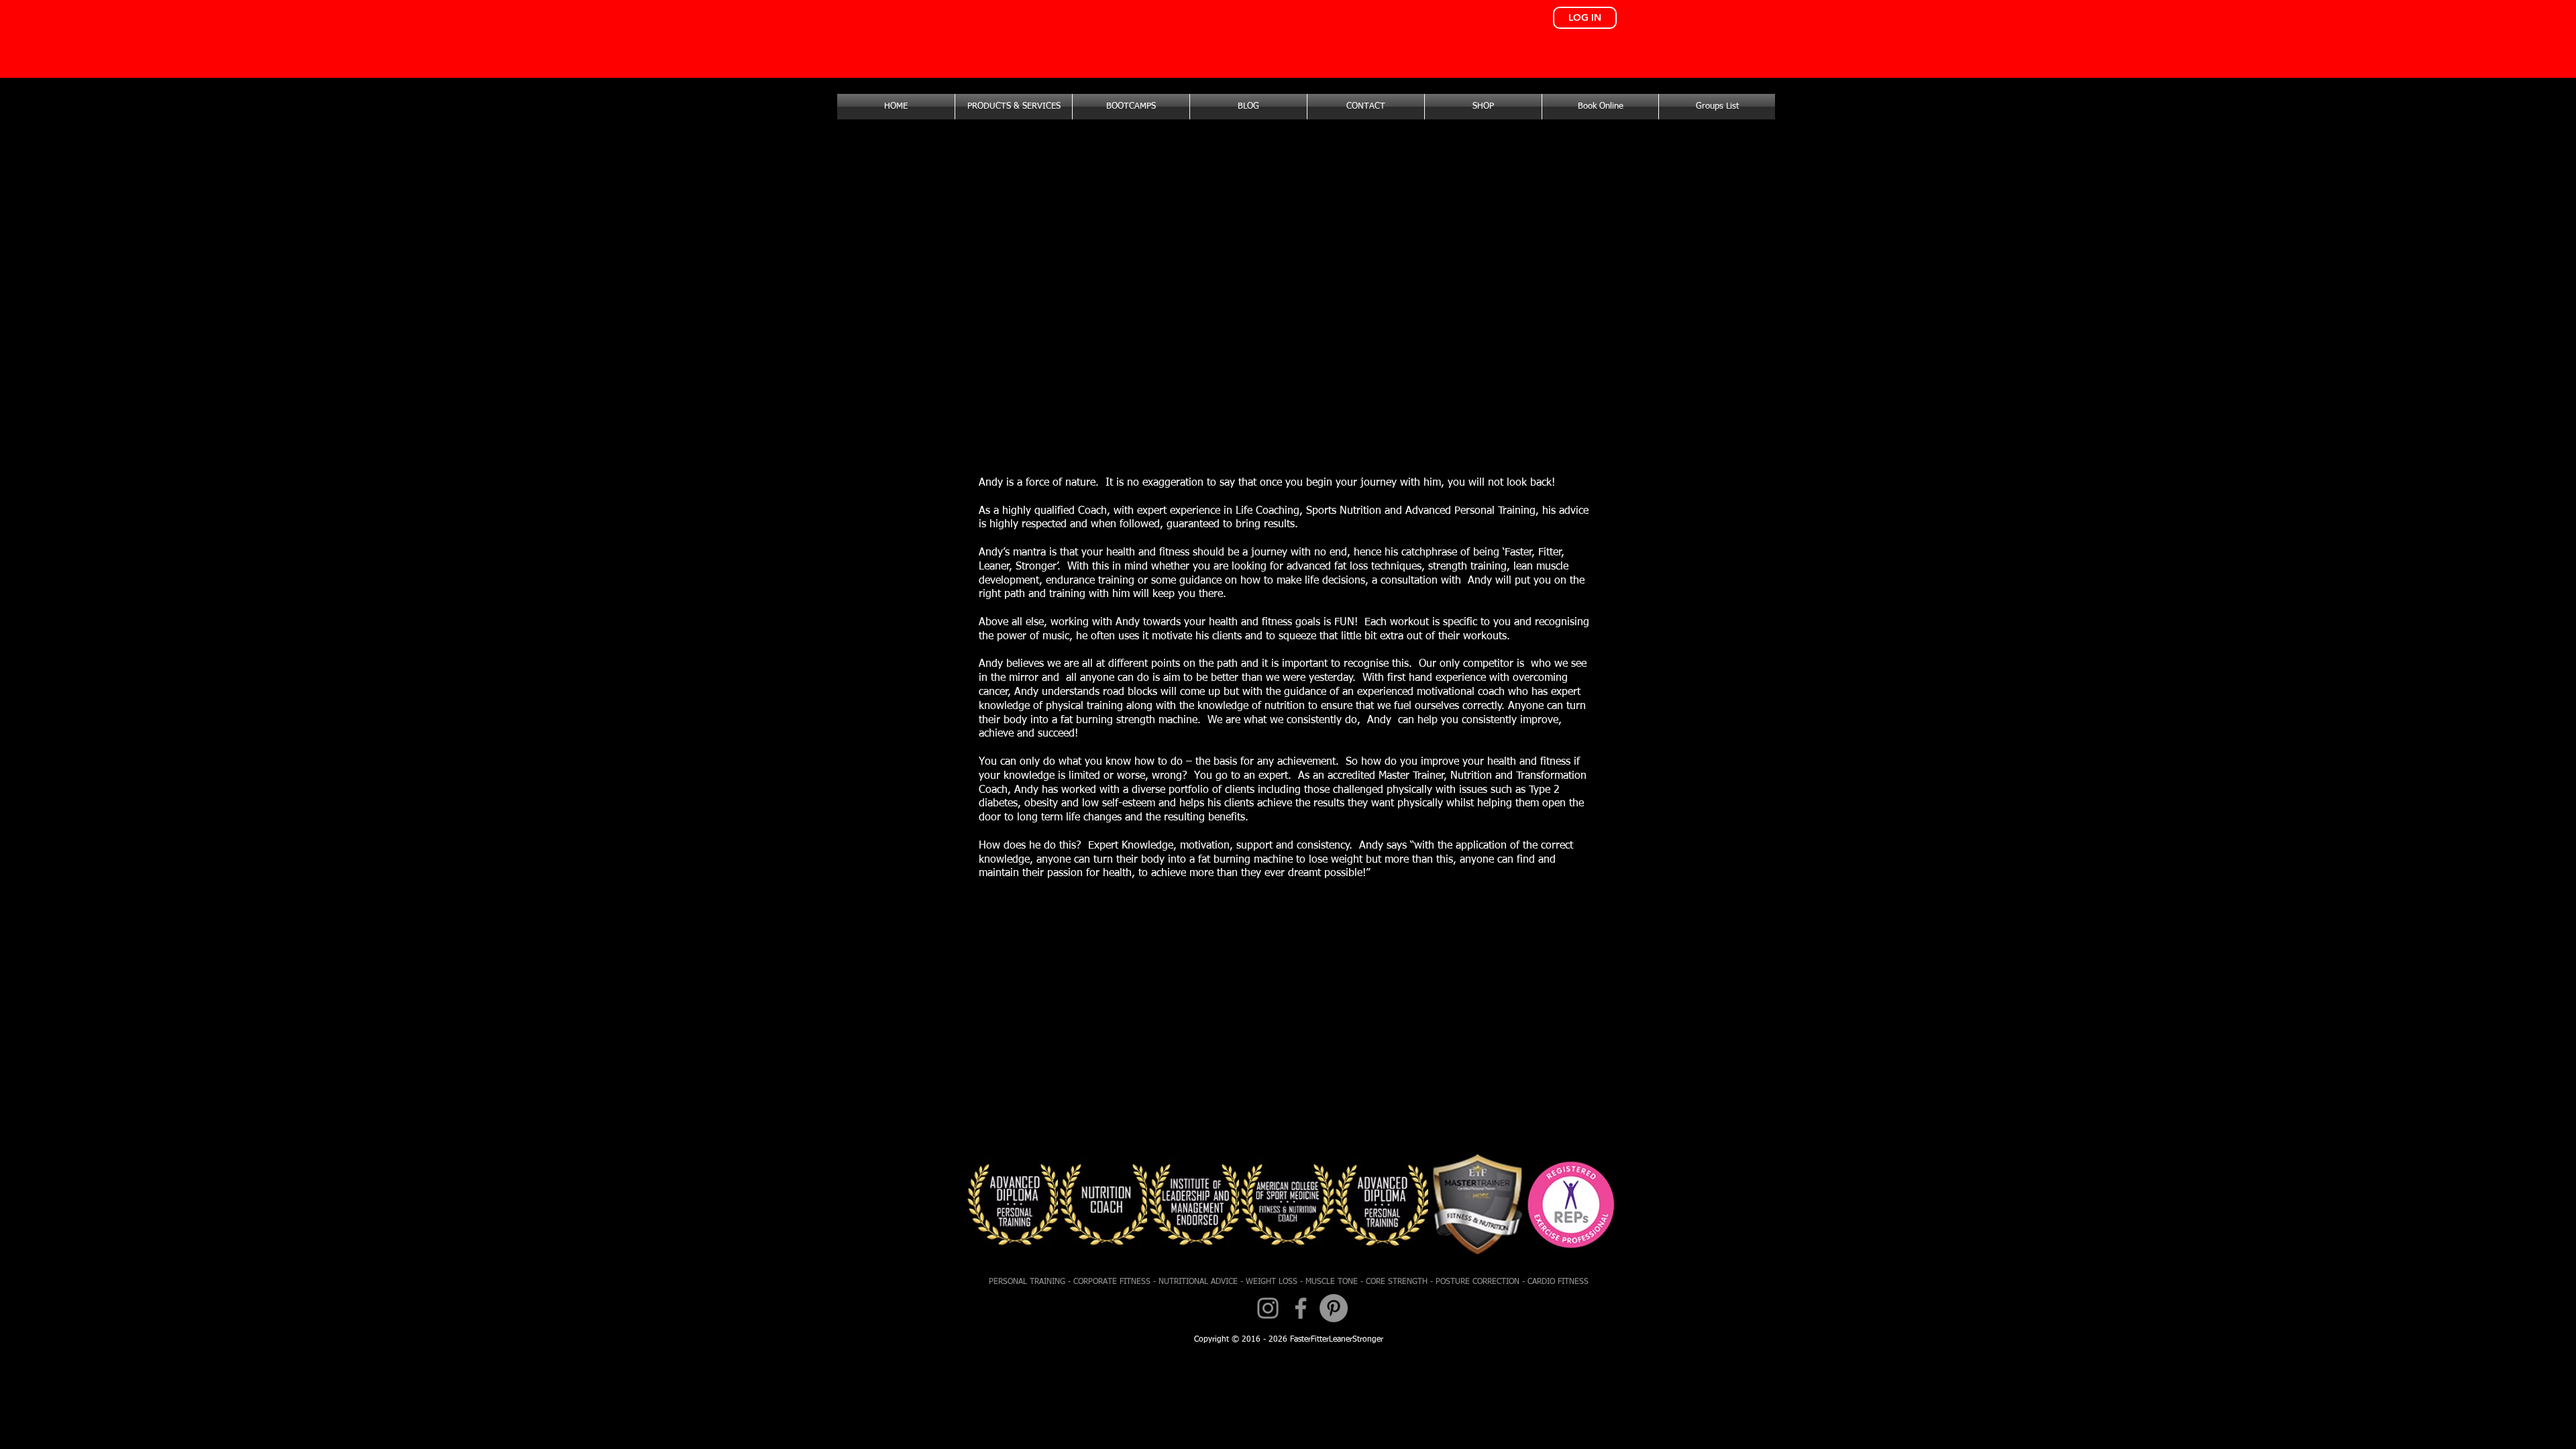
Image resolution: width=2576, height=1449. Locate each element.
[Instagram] (1268, 1308)
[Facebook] (1301, 1308)
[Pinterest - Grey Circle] (1334, 1308)
